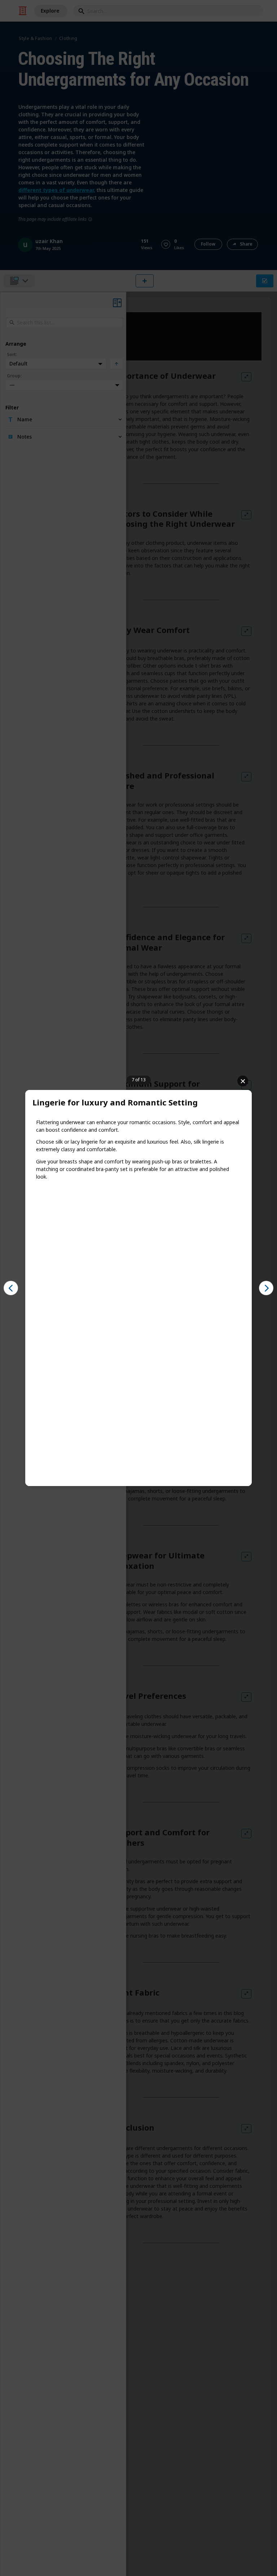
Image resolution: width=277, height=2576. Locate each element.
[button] (11, 1288)
